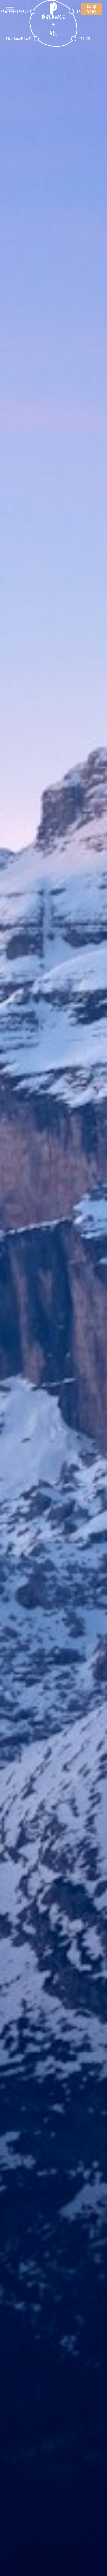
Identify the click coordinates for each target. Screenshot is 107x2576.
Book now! (91, 9)
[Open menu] (10, 9)
